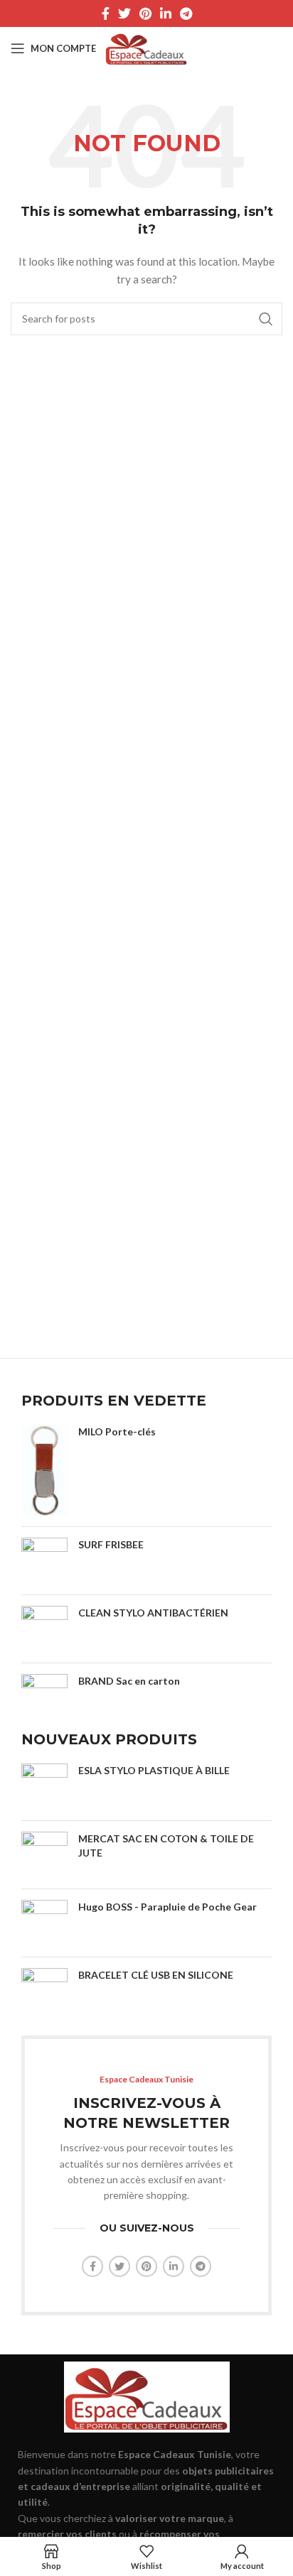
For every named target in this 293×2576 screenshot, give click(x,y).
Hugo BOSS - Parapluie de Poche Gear (167, 1907)
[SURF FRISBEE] (44, 1561)
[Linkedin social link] (166, 13)
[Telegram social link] (186, 13)
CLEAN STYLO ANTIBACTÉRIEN (153, 1613)
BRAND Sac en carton (129, 1681)
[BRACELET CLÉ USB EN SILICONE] (44, 1991)
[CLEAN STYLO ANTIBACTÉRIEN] (44, 1629)
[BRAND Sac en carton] (44, 1691)
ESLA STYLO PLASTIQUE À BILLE (154, 1770)
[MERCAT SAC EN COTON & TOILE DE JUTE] (44, 1855)
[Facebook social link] (106, 13)
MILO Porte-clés (117, 1431)
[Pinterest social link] (145, 13)
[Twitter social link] (124, 13)
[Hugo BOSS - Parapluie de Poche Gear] (44, 1923)
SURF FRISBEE (111, 1544)
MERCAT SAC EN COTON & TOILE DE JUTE (166, 1846)
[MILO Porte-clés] (44, 1470)
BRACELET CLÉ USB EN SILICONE (156, 1975)
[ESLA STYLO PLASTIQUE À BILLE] (44, 1787)
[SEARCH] (266, 319)
